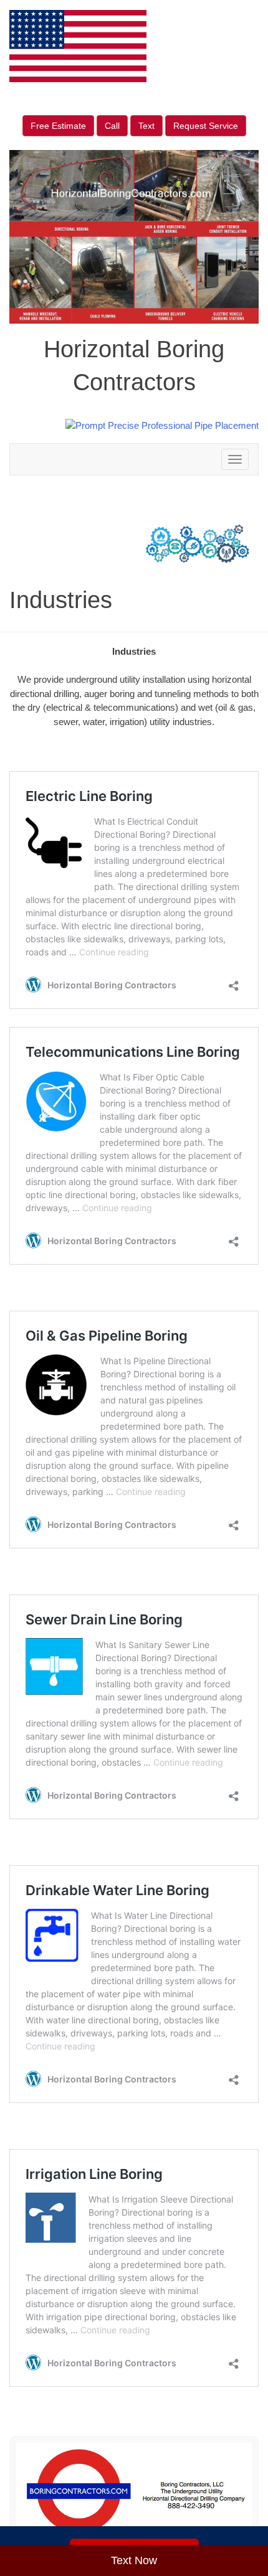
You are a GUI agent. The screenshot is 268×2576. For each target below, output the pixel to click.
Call (112, 126)
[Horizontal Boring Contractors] (134, 2491)
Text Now (134, 2560)
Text (146, 126)
